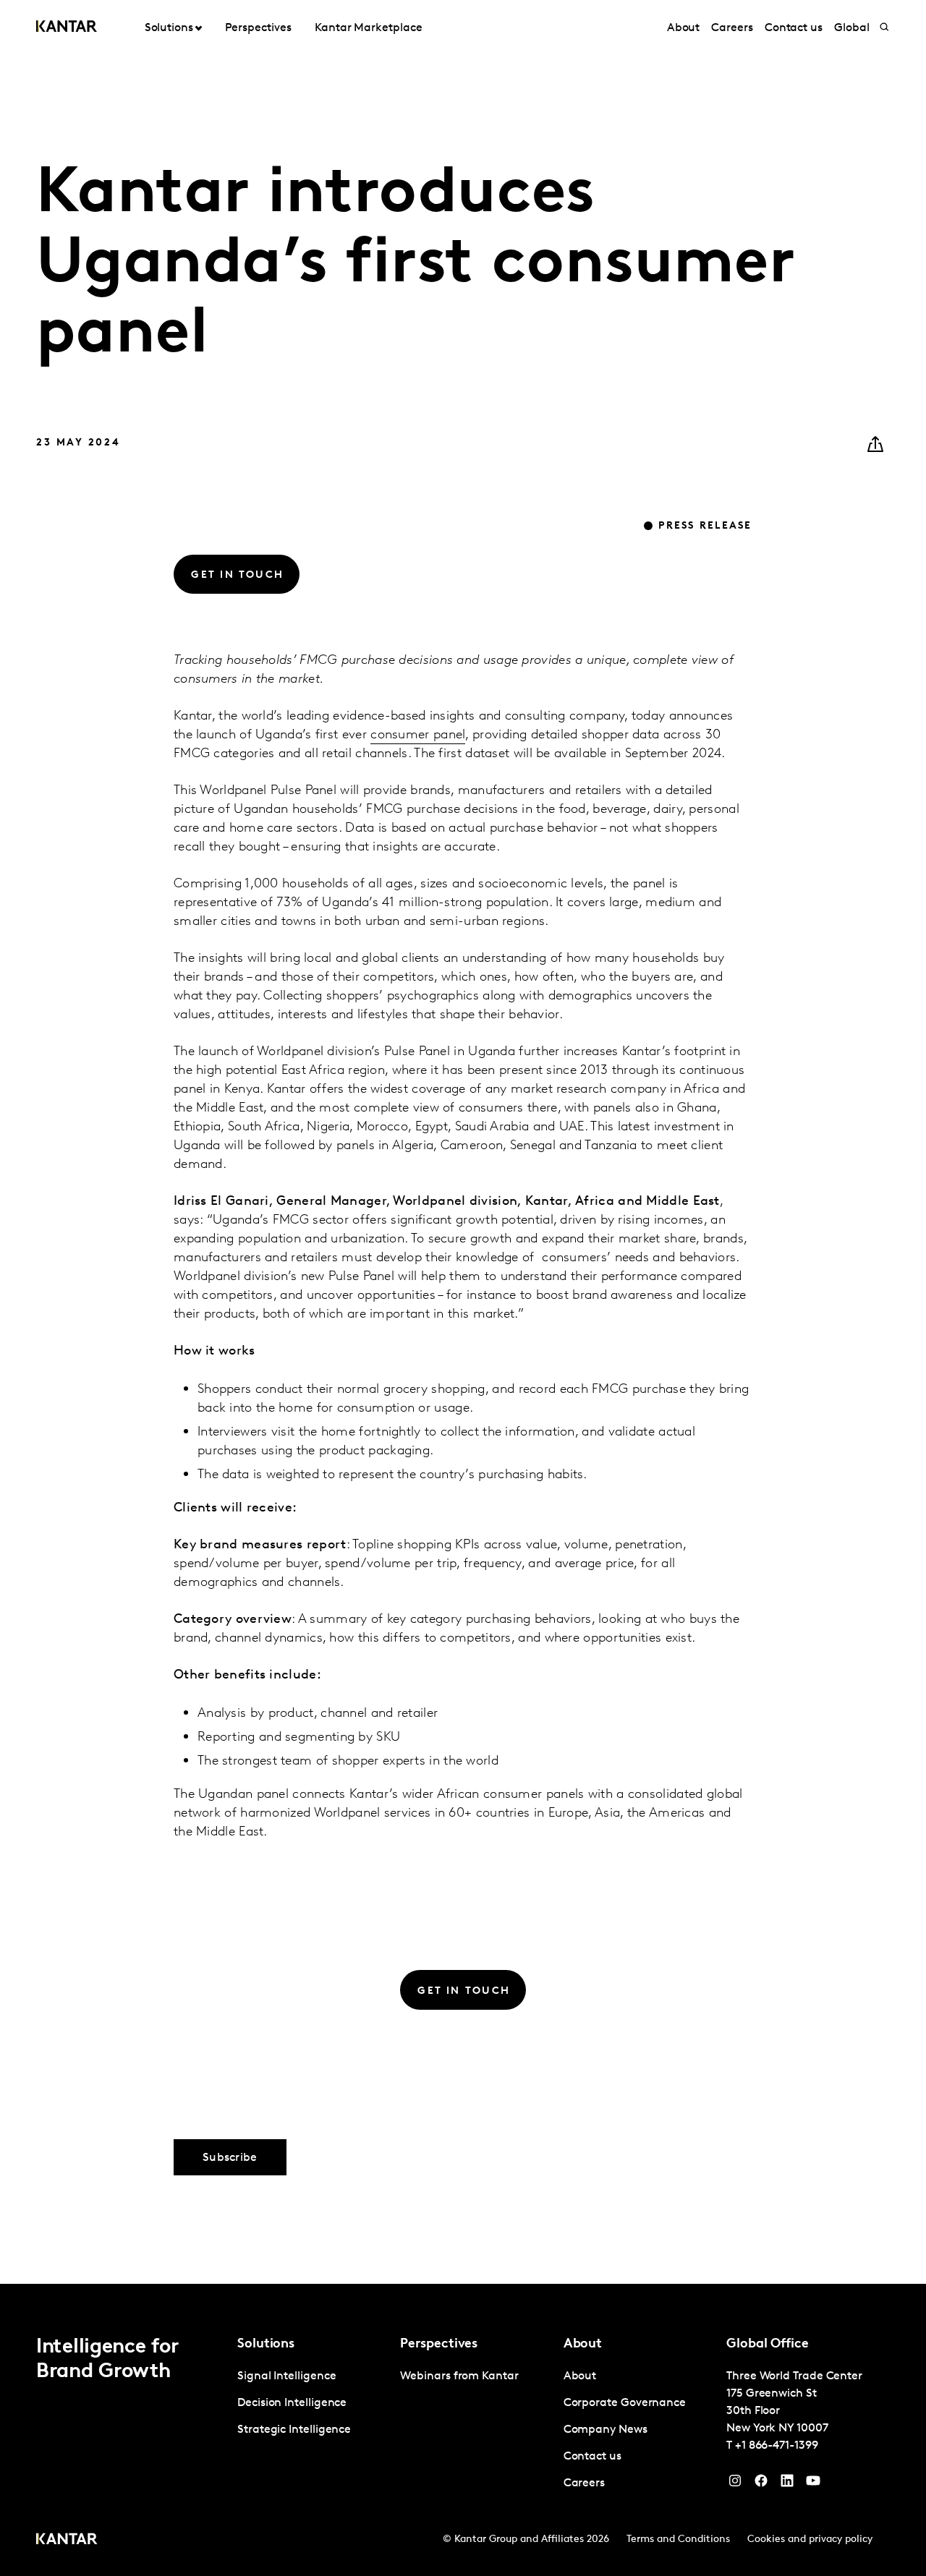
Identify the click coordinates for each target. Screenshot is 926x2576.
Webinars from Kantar (459, 2376)
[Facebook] (761, 2484)
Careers (732, 28)
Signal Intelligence (286, 2376)
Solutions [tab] (169, 28)
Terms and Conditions (678, 2539)
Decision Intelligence (292, 2403)
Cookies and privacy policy (810, 2539)
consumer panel (418, 735)
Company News (606, 2430)
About (684, 28)
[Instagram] (735, 2484)
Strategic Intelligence (294, 2430)
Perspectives (258, 28)
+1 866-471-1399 (777, 2446)
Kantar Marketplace (369, 28)
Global (852, 28)
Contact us (794, 28)
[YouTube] (787, 2484)
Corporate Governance (625, 2403)
